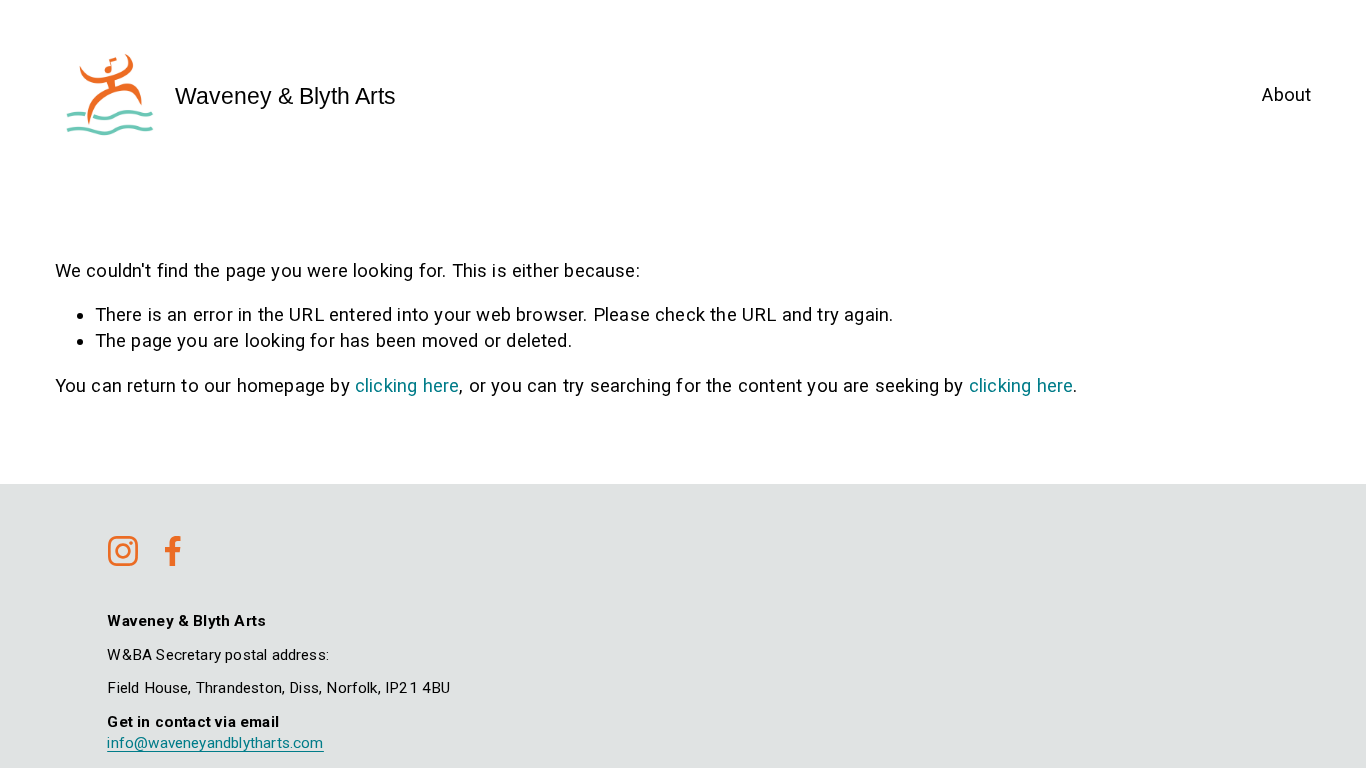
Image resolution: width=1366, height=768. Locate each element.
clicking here (407, 386)
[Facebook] (173, 551)
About (1286, 95)
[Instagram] (123, 551)
